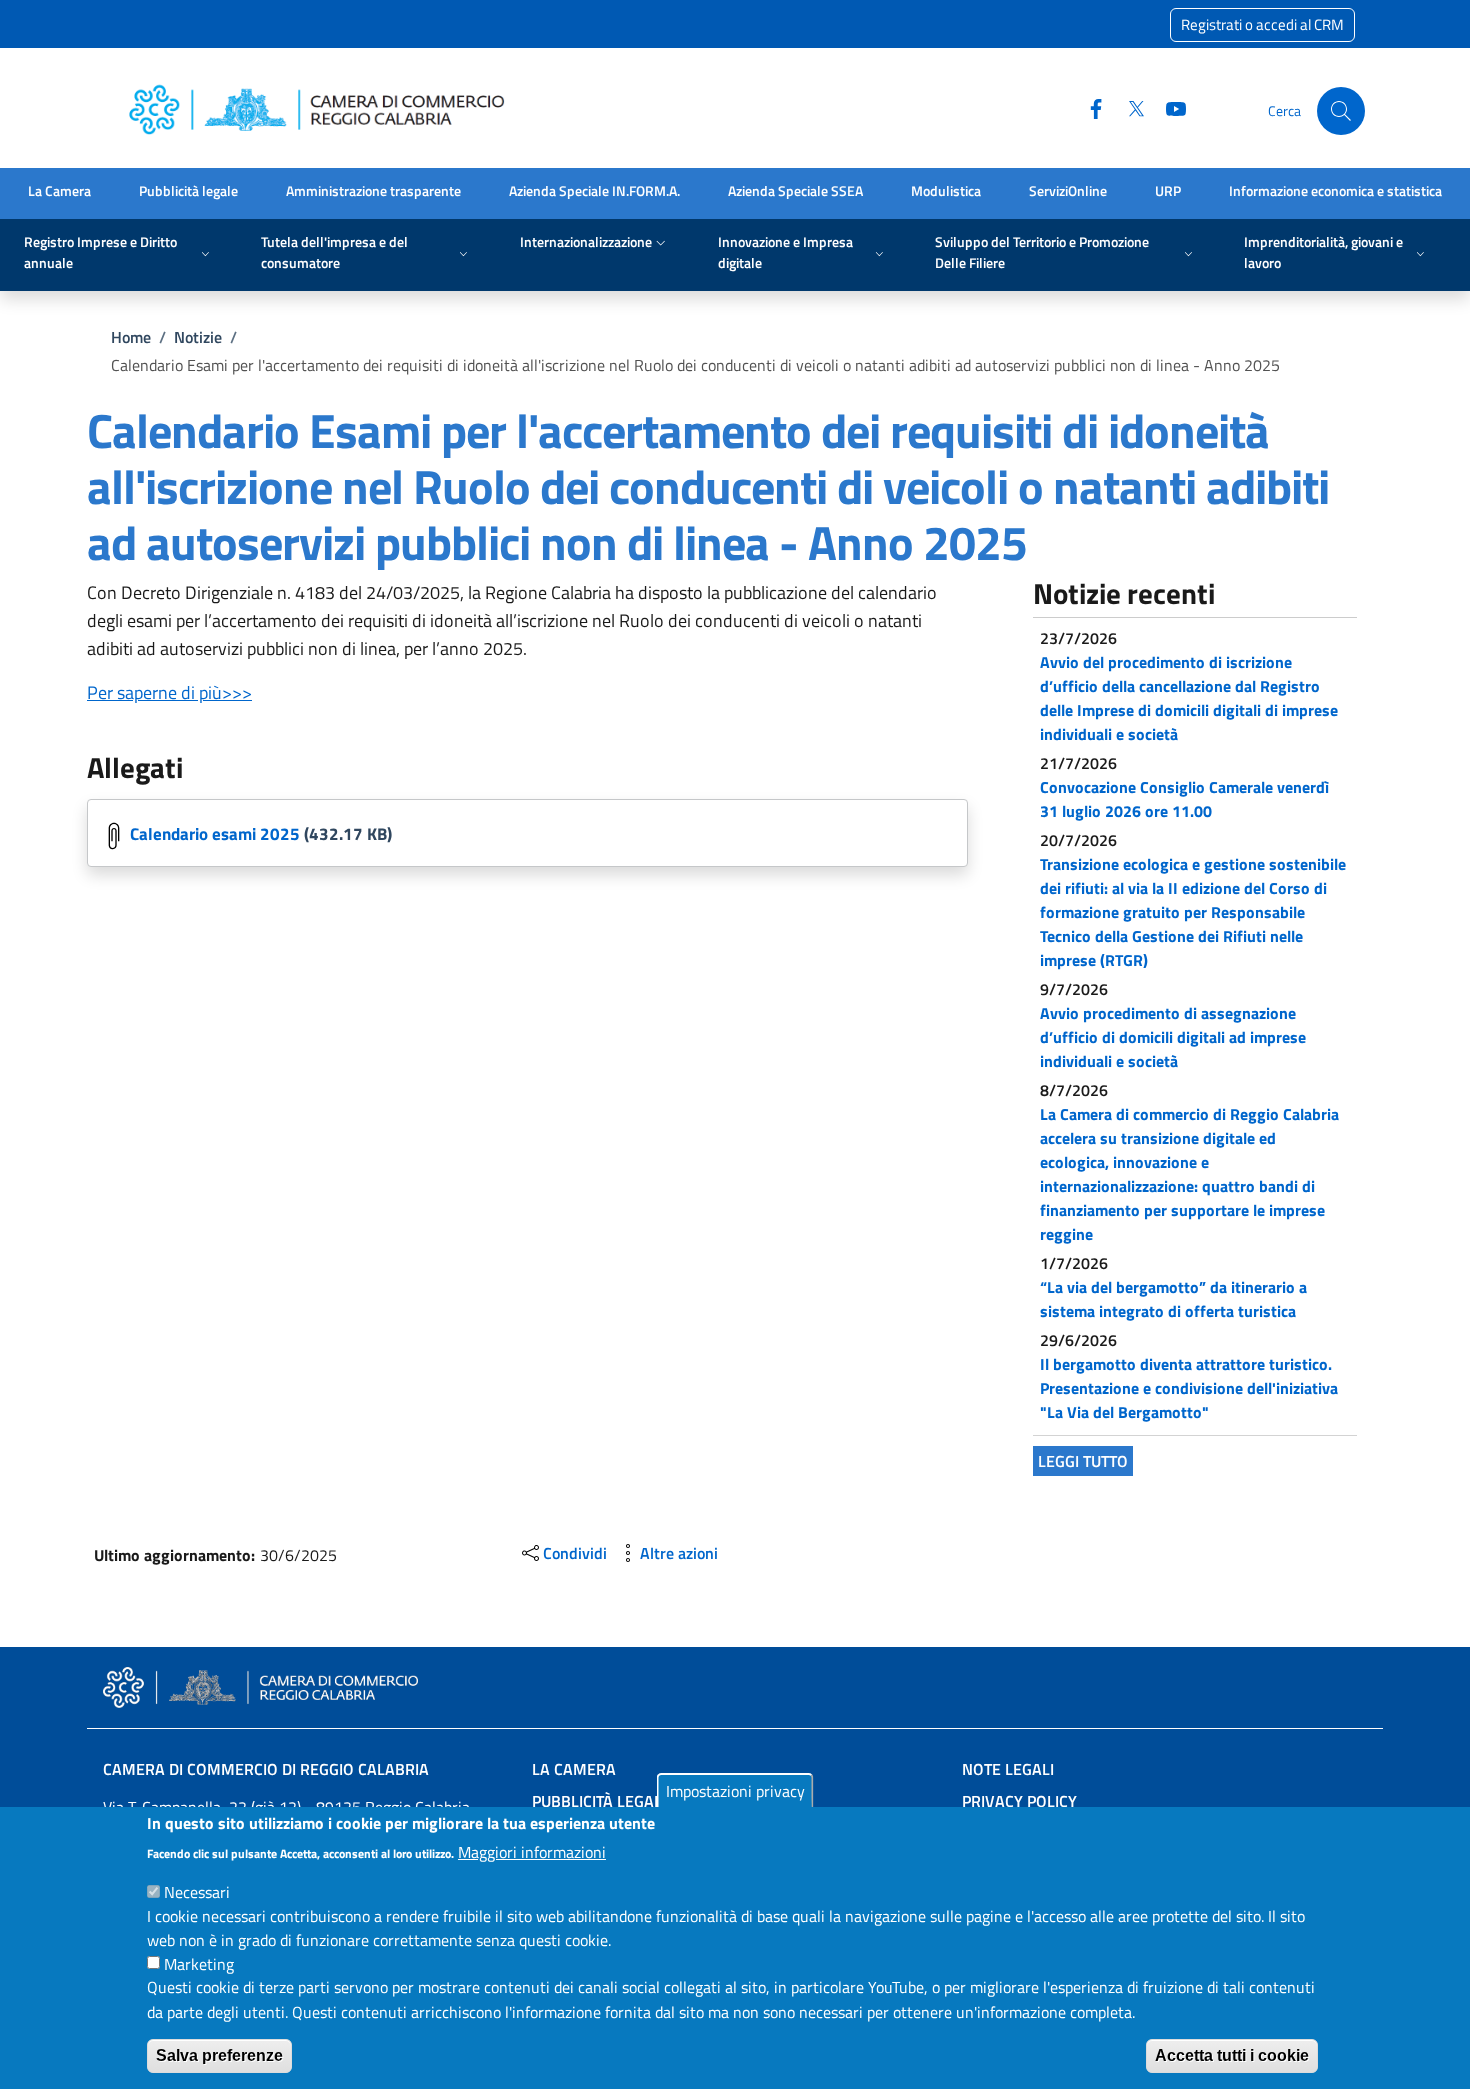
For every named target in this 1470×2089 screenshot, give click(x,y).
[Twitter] (1128, 110)
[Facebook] (1088, 110)
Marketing (199, 1963)
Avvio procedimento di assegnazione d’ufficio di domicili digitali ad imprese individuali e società (1173, 1037)
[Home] (323, 111)
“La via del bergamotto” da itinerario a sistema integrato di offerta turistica (1173, 1299)
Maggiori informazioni (532, 1851)
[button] (1341, 111)
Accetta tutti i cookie (1232, 2055)
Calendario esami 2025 (215, 834)
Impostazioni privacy (735, 1791)
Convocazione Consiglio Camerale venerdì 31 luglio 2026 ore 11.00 (1184, 799)
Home (131, 337)
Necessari (197, 1891)
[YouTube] (1168, 110)
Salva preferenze (219, 2055)
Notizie (198, 337)
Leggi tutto (1083, 1461)
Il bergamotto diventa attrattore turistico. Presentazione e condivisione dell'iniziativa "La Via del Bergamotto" (1189, 1388)
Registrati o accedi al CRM (1262, 24)
